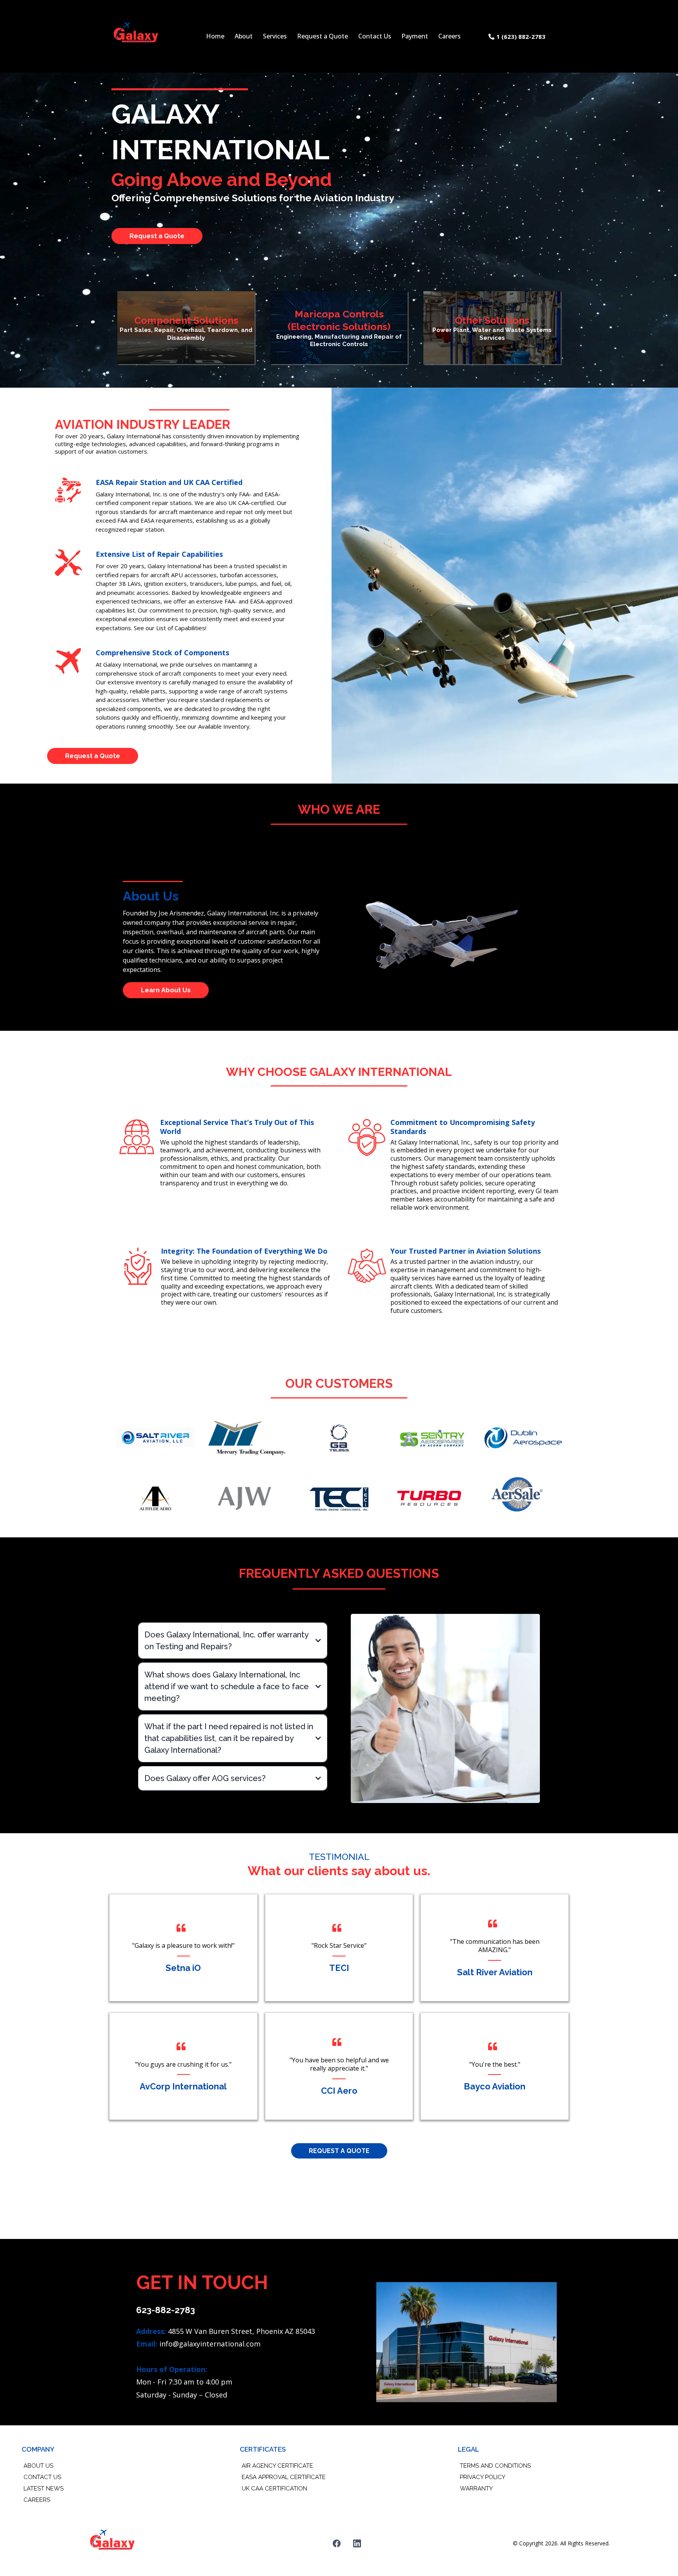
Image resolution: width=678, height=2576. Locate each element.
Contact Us (375, 36)
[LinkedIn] (357, 2543)
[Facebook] (337, 2543)
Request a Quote (323, 36)
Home (215, 36)
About (244, 36)
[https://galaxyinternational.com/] (136, 36)
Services (275, 36)
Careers (449, 36)
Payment (415, 36)
